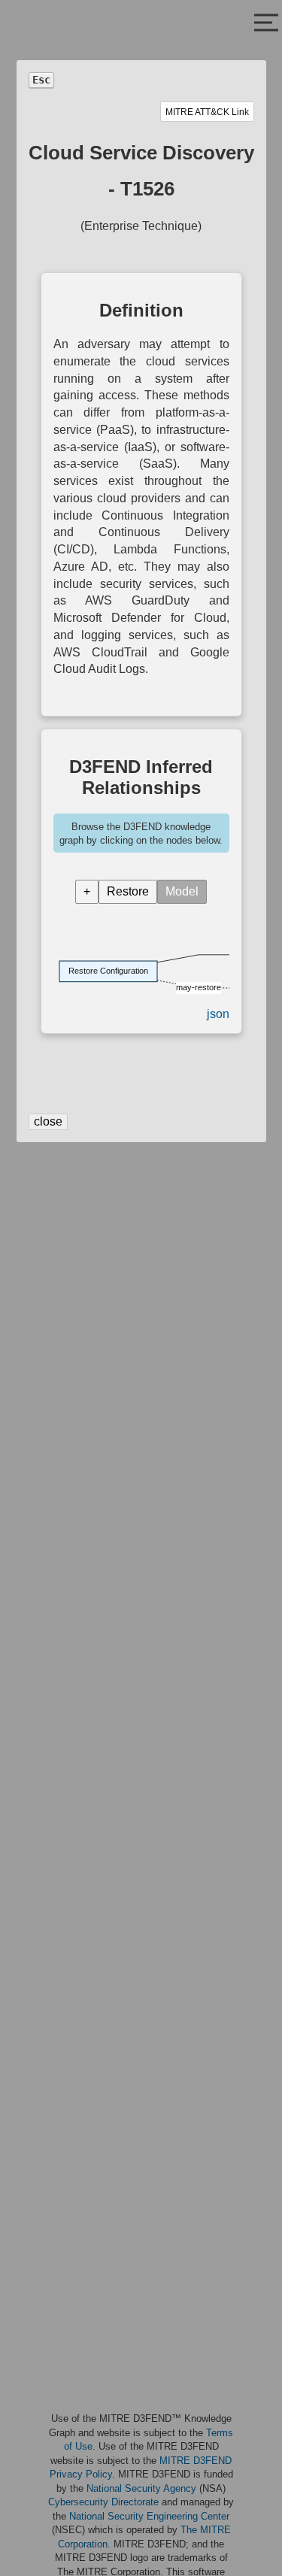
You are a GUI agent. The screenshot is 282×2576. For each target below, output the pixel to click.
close (48, 1121)
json (218, 1014)
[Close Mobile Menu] (266, 24)
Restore (128, 891)
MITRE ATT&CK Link (207, 112)
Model (182, 891)
